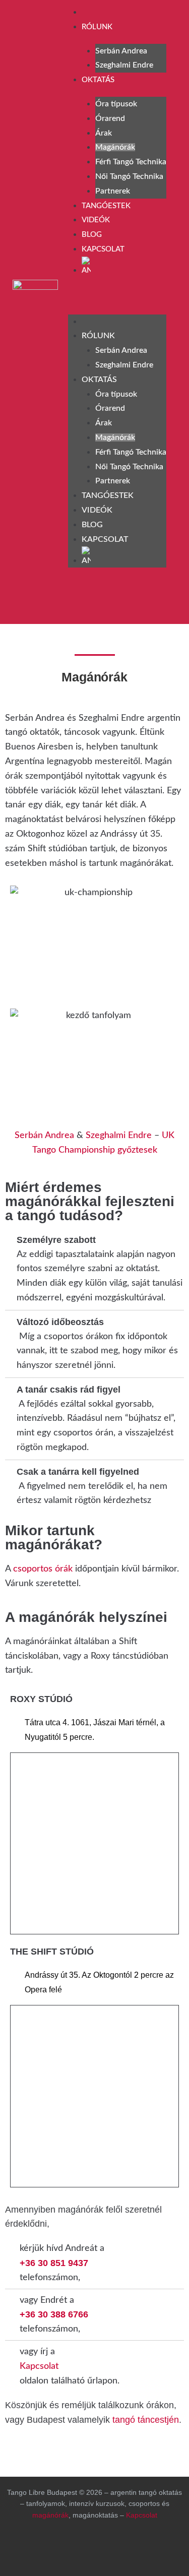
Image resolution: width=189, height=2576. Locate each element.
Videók (96, 220)
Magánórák (115, 147)
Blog (92, 235)
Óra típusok (116, 104)
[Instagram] (51, 601)
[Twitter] (135, 2548)
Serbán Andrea (121, 51)
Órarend (110, 118)
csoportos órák (42, 1569)
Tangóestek (106, 206)
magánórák (50, 2515)
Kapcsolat (103, 249)
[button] (117, 298)
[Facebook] (25, 601)
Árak (104, 133)
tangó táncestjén (144, 2420)
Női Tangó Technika (129, 176)
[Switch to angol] (124, 267)
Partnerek (113, 191)
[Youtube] (78, 601)
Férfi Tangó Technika (131, 162)
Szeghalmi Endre (124, 65)
